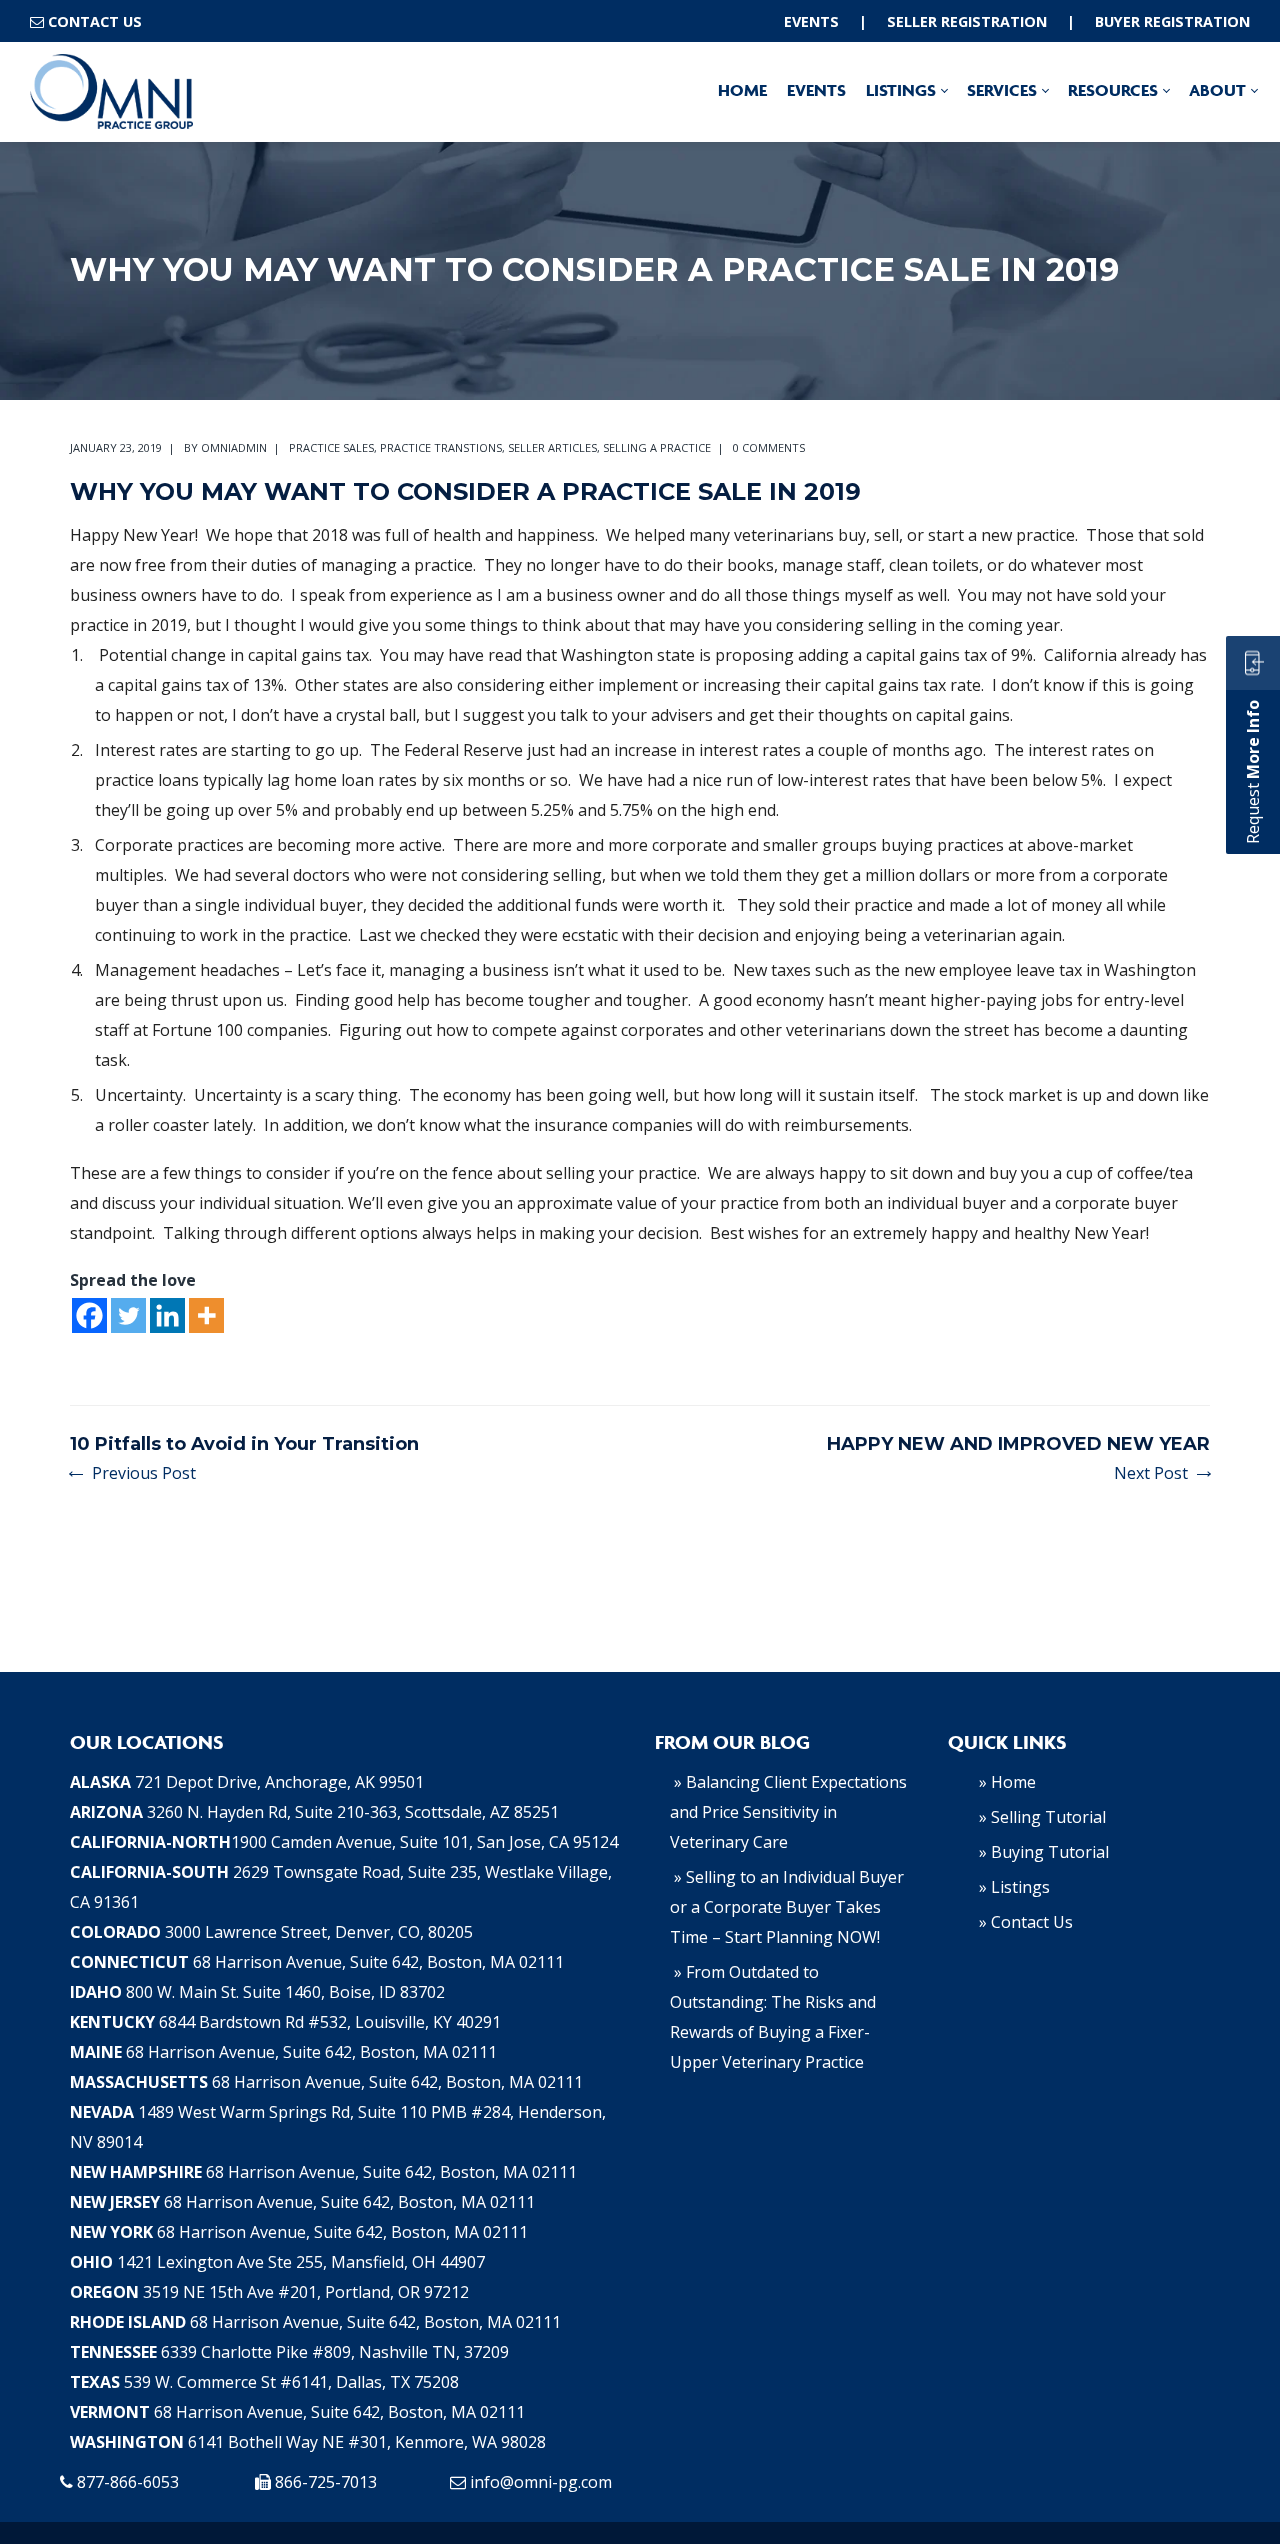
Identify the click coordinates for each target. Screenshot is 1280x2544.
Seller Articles (552, 447)
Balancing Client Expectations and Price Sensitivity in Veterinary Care (788, 1812)
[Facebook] (89, 1315)
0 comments (769, 447)
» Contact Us (1026, 1922)
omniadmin (234, 447)
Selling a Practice (657, 447)
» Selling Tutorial (1042, 1817)
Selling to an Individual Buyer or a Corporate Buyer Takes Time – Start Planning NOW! (787, 1907)
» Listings (1014, 1887)
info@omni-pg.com (541, 2482)
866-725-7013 (326, 2482)
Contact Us (95, 21)
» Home (1007, 1782)
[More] (206, 1315)
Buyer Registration (1172, 21)
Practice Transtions (441, 447)
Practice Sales (331, 447)
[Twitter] (128, 1315)
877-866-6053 (128, 2482)
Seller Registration (967, 21)
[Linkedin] (167, 1315)
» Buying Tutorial (1044, 1852)
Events (811, 21)
